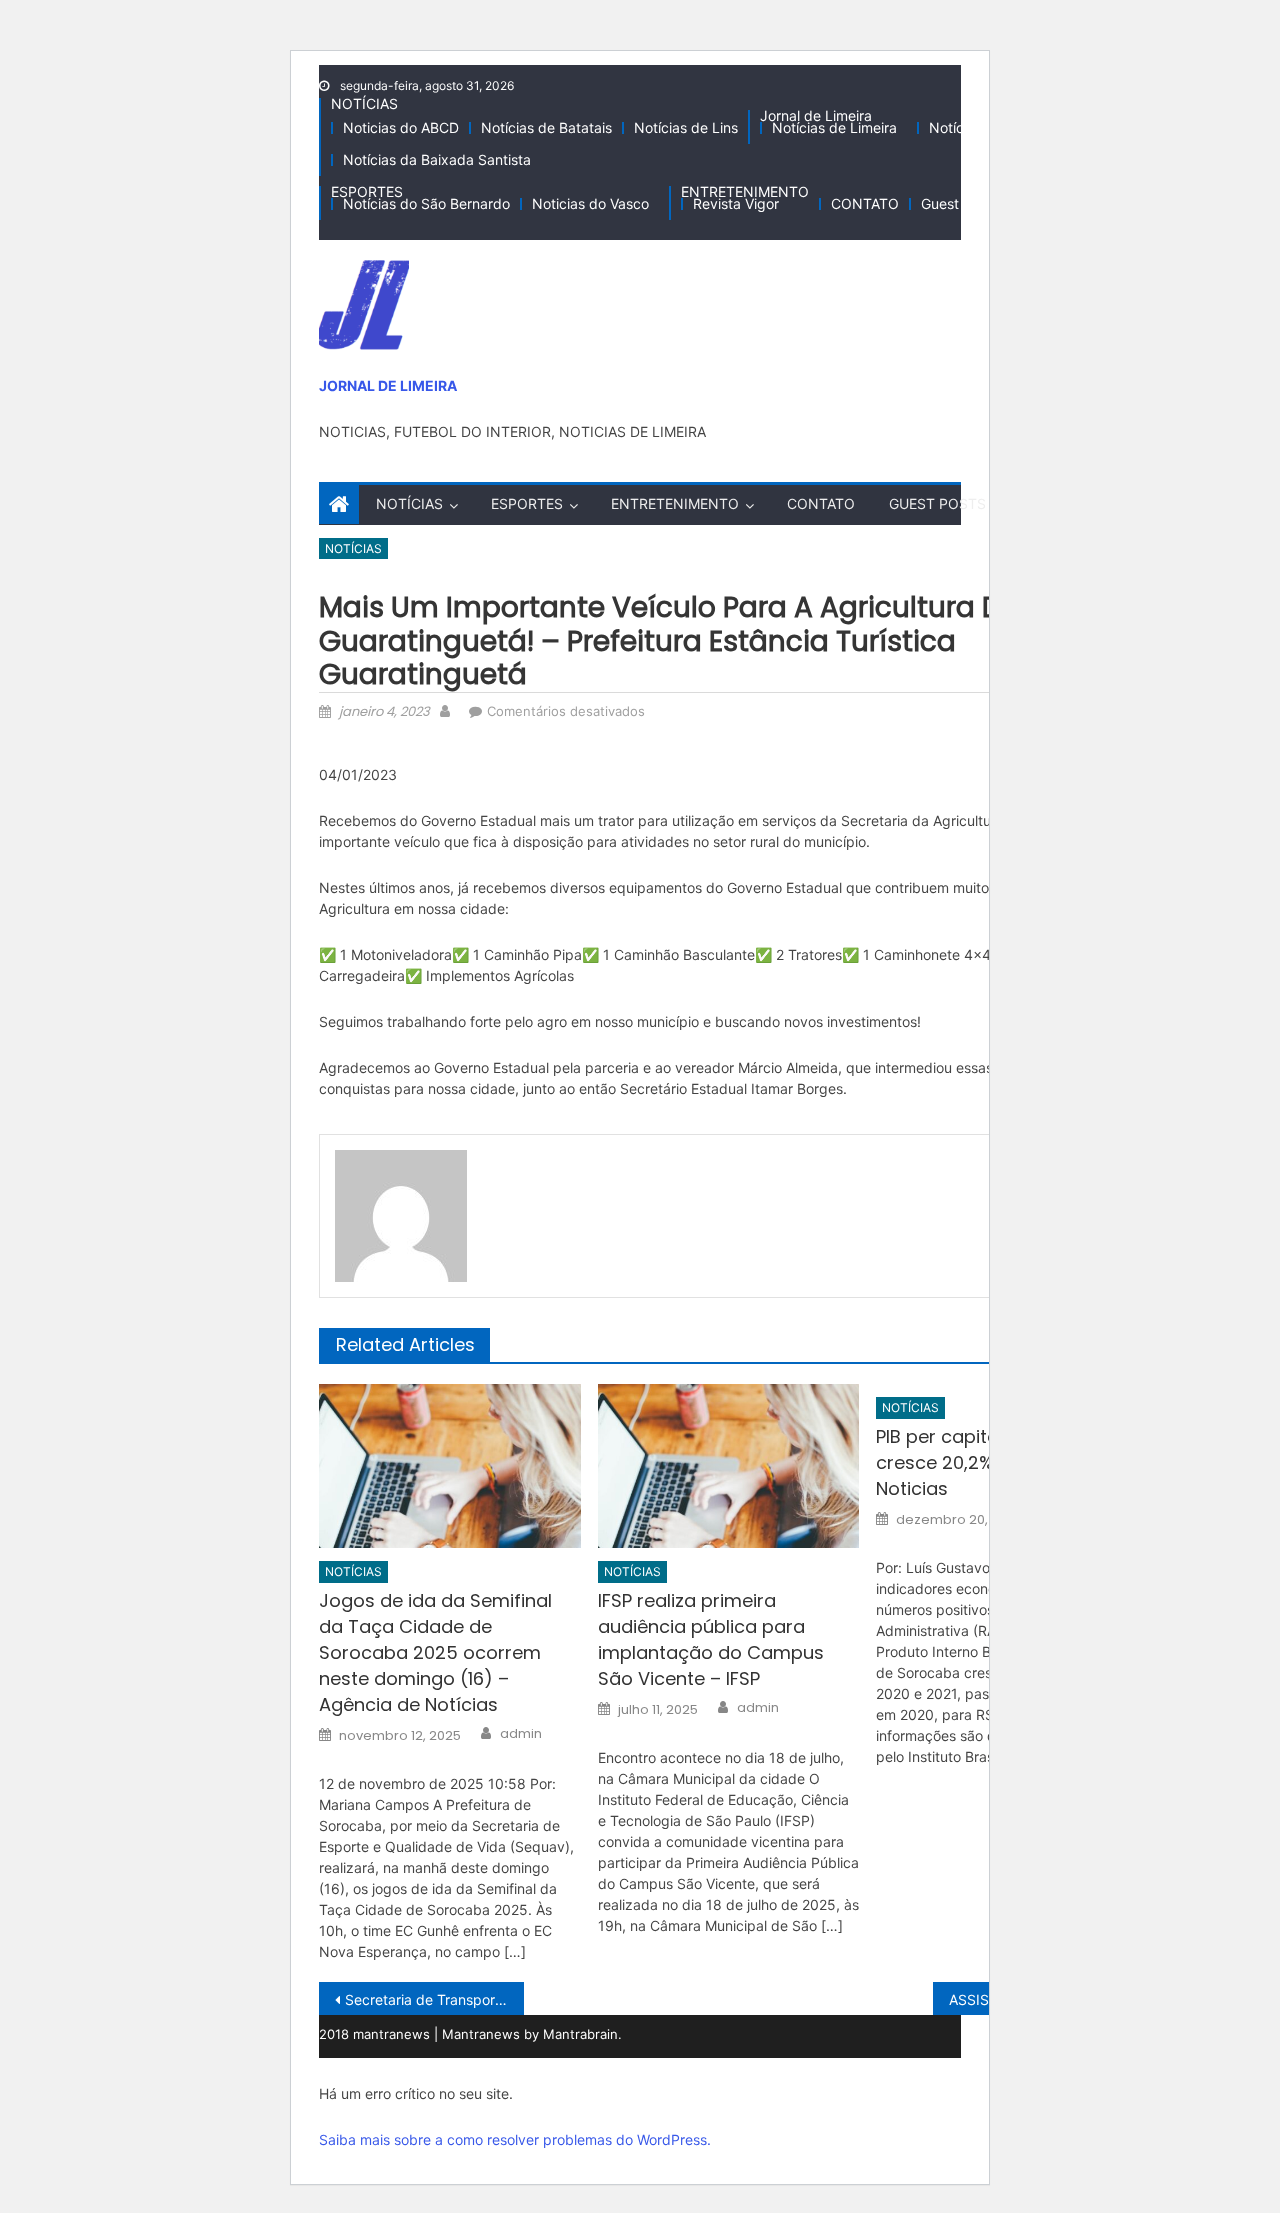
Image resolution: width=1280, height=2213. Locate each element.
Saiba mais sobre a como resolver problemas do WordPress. (515, 2139)
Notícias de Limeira (834, 127)
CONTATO (865, 203)
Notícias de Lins (686, 127)
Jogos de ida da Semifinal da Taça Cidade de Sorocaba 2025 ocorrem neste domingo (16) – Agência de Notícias (435, 1652)
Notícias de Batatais (546, 127)
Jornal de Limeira (816, 115)
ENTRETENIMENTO (745, 191)
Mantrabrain (580, 2034)
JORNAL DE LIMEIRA (388, 385)
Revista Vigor (736, 203)
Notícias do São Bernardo (426, 203)
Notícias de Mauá (986, 127)
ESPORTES (367, 191)
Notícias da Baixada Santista (437, 159)
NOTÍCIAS (364, 103)
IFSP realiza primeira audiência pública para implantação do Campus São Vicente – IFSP (711, 1639)
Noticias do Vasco (590, 203)
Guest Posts (960, 203)
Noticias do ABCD (401, 127)
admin (521, 1734)
